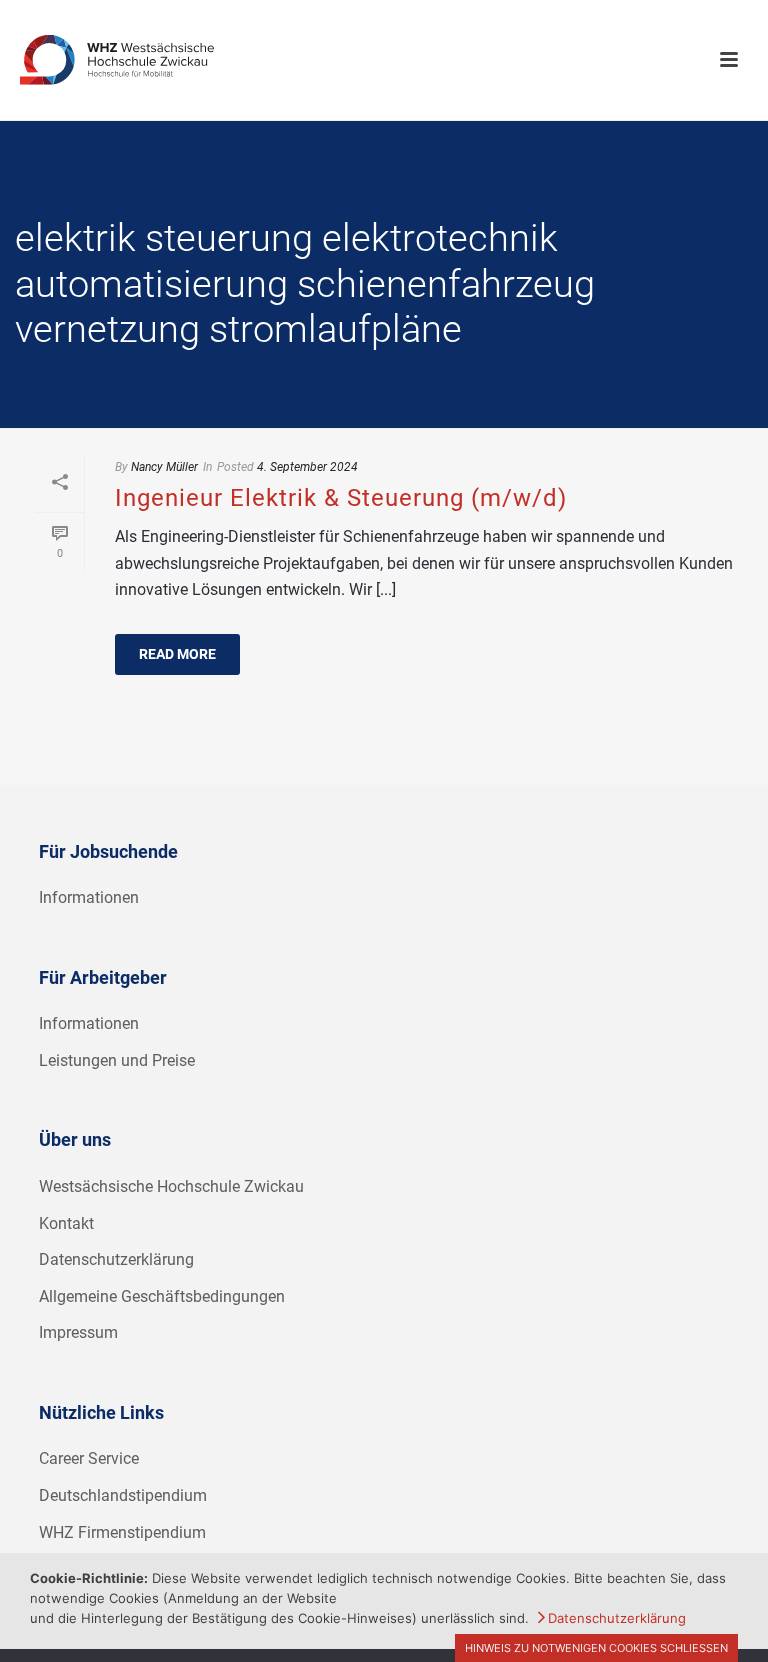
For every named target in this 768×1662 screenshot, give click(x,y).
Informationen (89, 897)
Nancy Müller (164, 467)
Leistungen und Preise (117, 1060)
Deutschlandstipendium (123, 1495)
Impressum (78, 1332)
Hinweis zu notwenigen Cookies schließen (596, 1648)
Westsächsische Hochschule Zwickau (171, 1186)
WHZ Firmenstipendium (122, 1532)
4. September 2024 (307, 467)
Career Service (89, 1458)
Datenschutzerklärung (116, 1259)
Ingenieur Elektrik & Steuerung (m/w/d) (341, 498)
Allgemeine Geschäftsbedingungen (162, 1296)
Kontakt (66, 1223)
